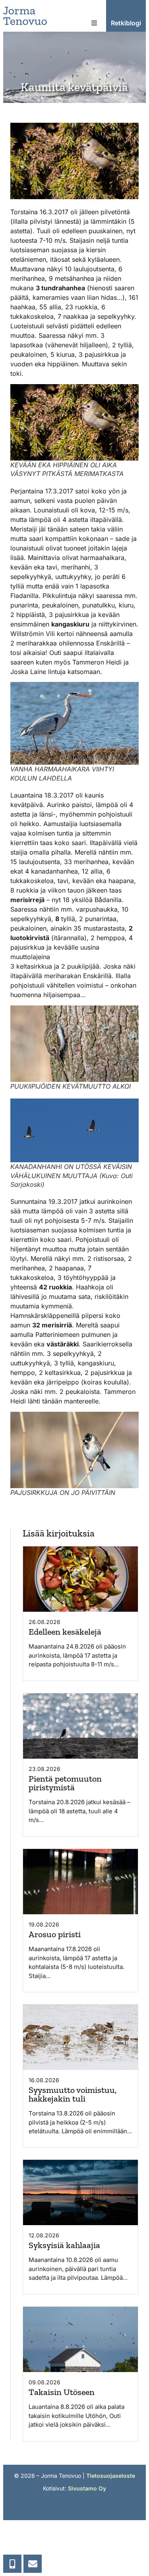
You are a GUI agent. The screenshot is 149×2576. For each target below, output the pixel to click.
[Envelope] (33, 2564)
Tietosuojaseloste (111, 2476)
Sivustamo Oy (87, 2488)
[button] (94, 23)
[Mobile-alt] (12, 2564)
